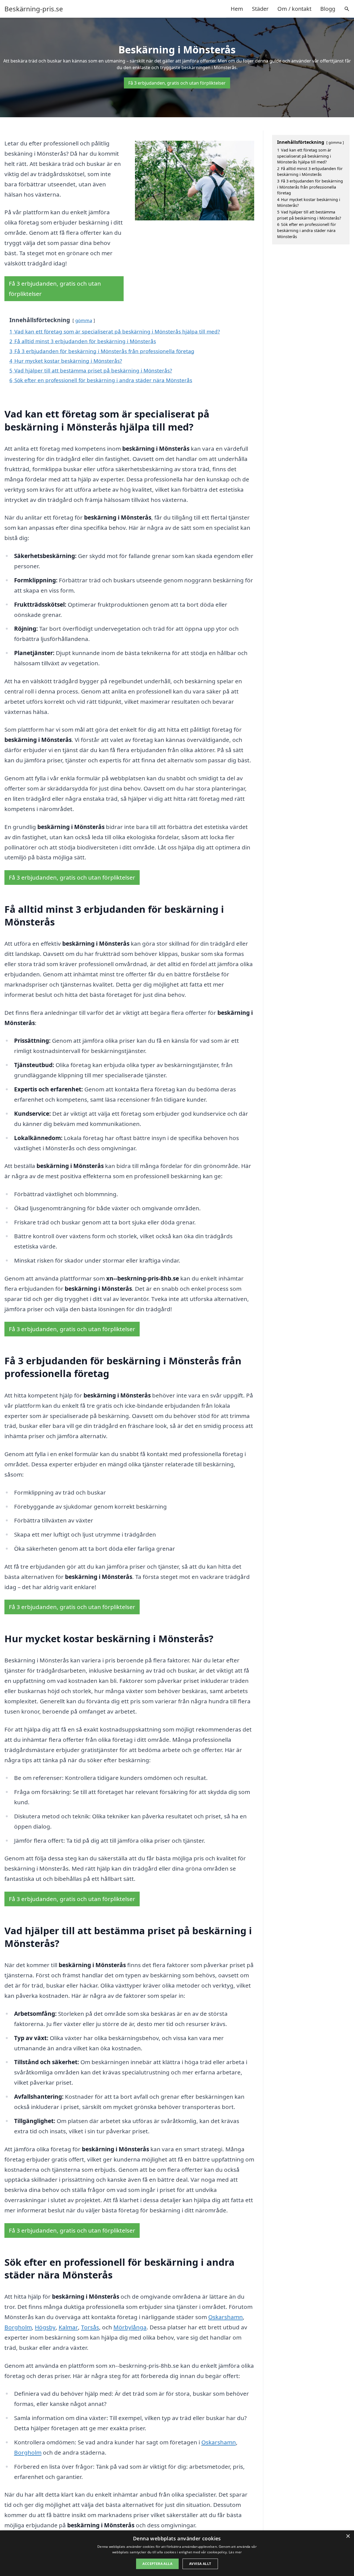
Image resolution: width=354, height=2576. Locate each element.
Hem (237, 9)
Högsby (45, 2327)
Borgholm (18, 2327)
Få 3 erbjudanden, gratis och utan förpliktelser (177, 83)
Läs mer (235, 2552)
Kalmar (68, 2327)
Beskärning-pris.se (34, 9)
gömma (84, 320)
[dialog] (177, 2553)
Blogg (328, 9)
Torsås (90, 2327)
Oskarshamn (226, 2317)
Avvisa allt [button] (200, 2564)
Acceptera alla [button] (157, 2564)
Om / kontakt (294, 9)
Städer (260, 9)
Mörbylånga (130, 2327)
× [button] (348, 2536)
